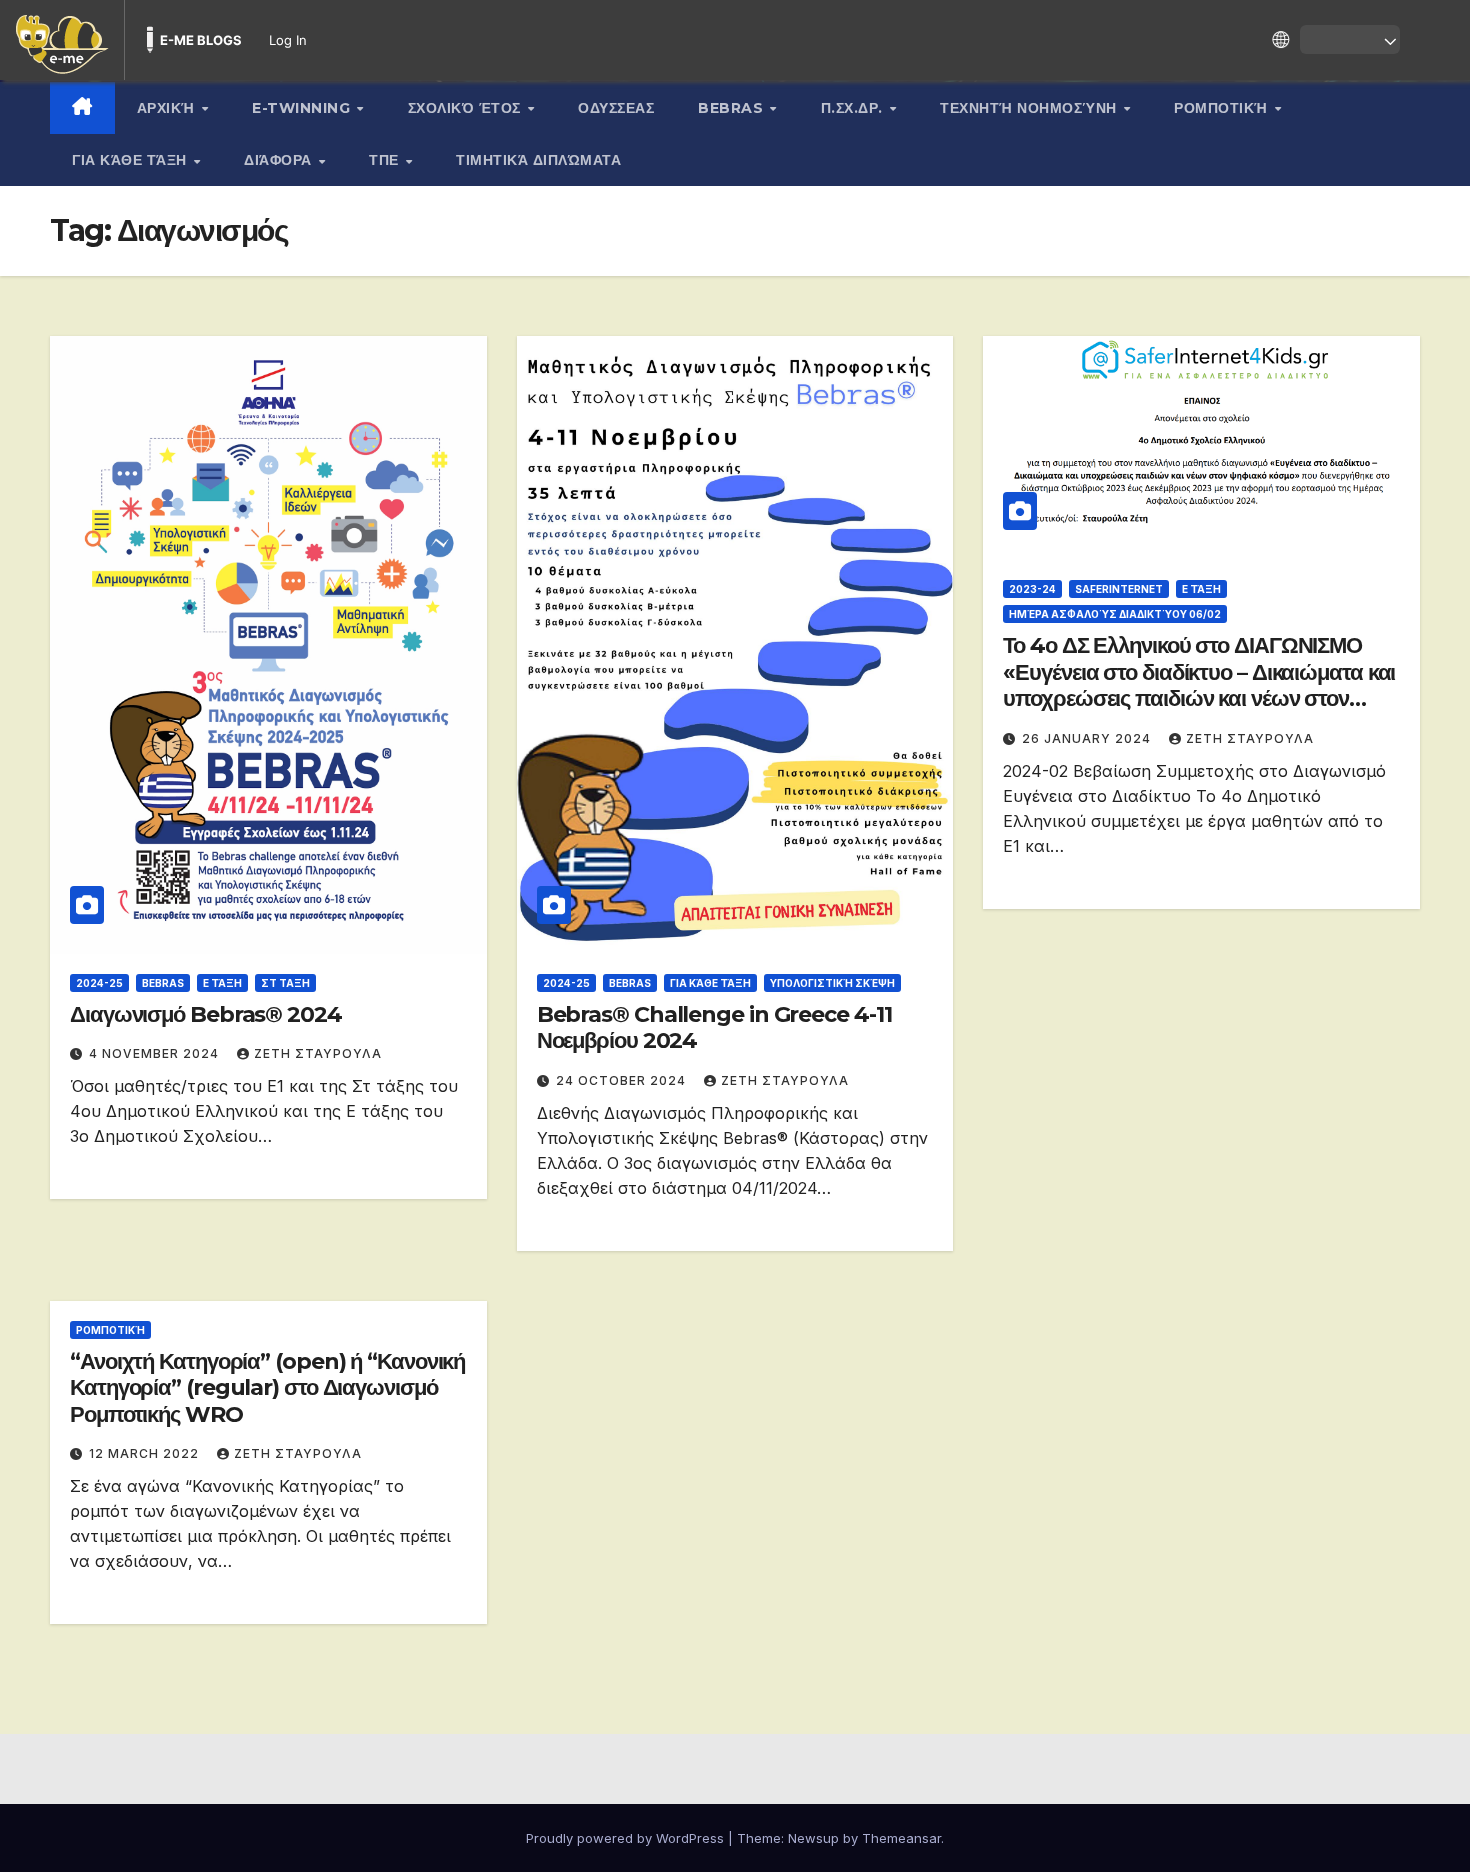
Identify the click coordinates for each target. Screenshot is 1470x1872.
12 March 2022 (146, 1453)
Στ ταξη (285, 983)
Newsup (813, 1838)
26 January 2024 (1088, 738)
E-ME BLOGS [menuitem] (201, 40)
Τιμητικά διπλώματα (538, 160)
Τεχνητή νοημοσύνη (1030, 108)
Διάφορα (280, 160)
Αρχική (168, 108)
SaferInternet (1119, 589)
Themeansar (901, 1838)
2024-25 (99, 983)
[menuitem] (62, 40)
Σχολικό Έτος (467, 108)
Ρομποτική (1223, 108)
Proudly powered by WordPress (627, 1838)
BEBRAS (733, 108)
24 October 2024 (623, 1080)
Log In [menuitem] (288, 40)
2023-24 (1032, 589)
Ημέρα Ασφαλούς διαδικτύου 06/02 (1115, 614)
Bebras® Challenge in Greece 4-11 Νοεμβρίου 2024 (714, 1027)
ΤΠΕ (386, 160)
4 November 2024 (156, 1053)
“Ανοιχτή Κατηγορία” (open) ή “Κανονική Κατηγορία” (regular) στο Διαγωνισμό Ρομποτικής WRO (267, 1388)
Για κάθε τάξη (131, 160)
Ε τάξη (222, 983)
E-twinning (303, 108)
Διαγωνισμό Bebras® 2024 (206, 1014)
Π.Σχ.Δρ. (854, 108)
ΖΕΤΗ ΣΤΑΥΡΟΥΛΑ (318, 1053)
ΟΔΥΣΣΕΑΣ (616, 108)
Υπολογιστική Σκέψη (832, 983)
